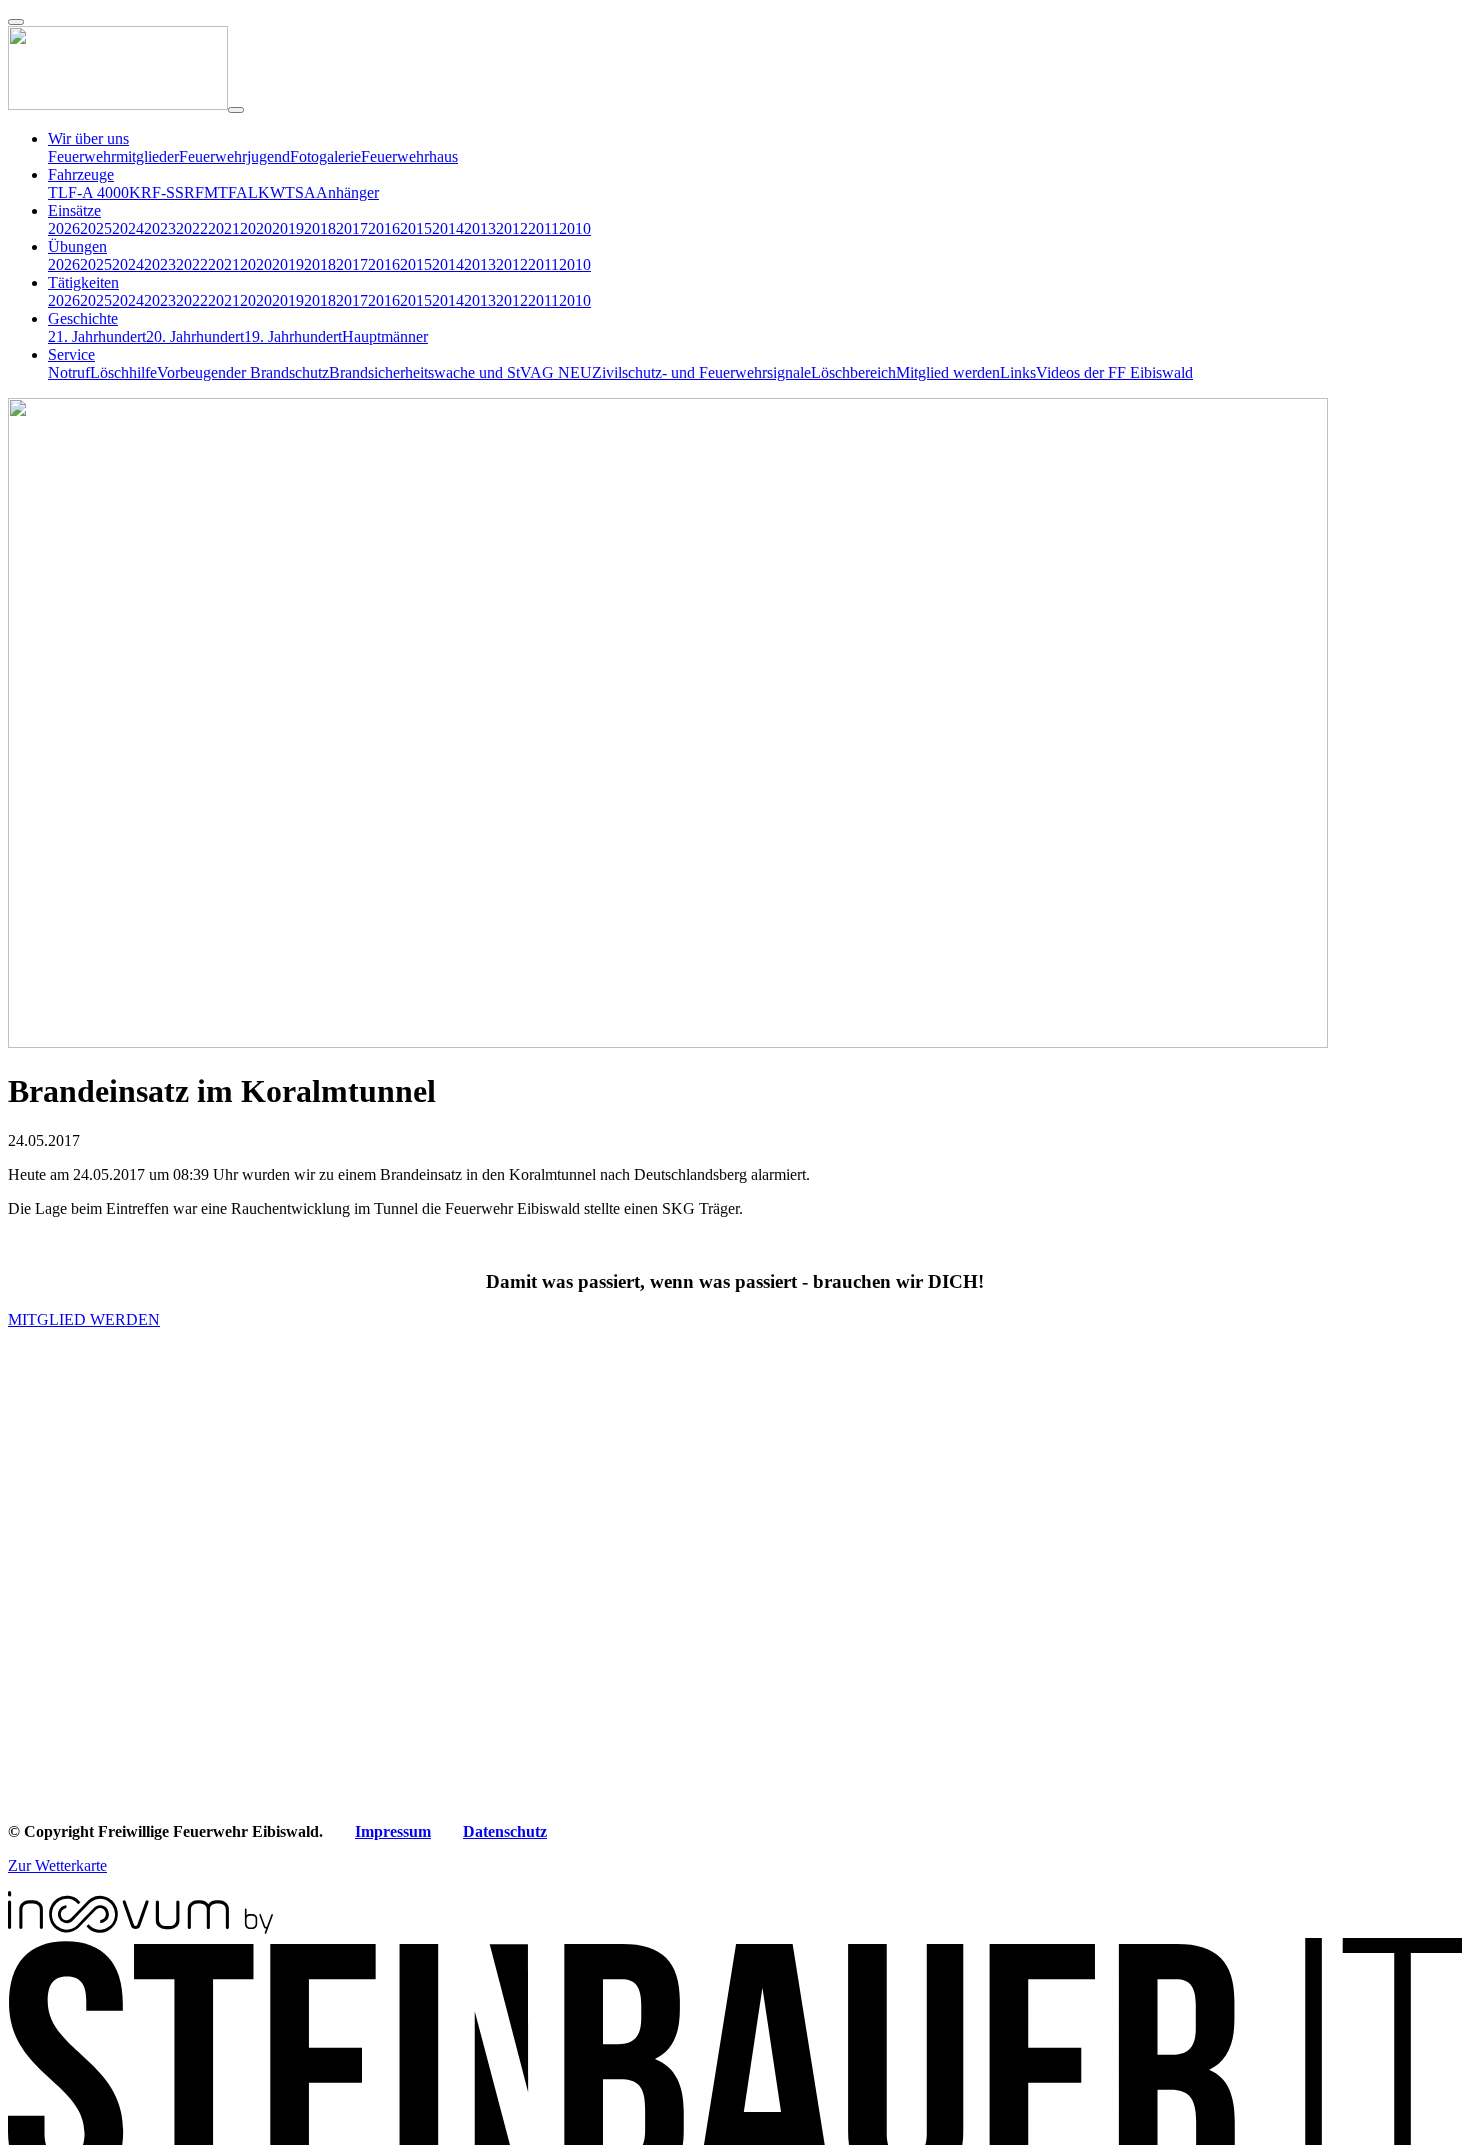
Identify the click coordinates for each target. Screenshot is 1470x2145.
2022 (192, 228)
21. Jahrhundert (97, 336)
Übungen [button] (77, 246)
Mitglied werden (948, 372)
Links (1018, 372)
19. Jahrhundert (293, 336)
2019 (288, 228)
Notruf (69, 372)
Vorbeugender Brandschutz (243, 372)
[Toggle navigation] (236, 110)
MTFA (226, 192)
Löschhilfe (123, 372)
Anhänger (347, 192)
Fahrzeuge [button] (81, 174)
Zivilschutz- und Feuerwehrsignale (701, 372)
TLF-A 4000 (88, 192)
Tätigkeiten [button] (83, 282)
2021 (224, 228)
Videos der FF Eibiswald (1114, 372)
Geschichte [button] (83, 318)
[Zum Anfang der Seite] (16, 22)
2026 (64, 228)
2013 (480, 228)
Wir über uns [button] (88, 138)
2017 (352, 228)
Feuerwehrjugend (234, 156)
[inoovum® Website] (140, 1928)
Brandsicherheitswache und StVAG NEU (460, 372)
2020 (256, 228)
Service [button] (71, 354)
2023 (160, 228)
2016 (384, 228)
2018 (320, 228)
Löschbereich (853, 372)
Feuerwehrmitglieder (113, 156)
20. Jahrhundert (195, 336)
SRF (189, 192)
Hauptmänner (385, 336)
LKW (266, 192)
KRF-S (152, 192)
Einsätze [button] (74, 210)
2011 (543, 228)
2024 (128, 228)
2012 (512, 228)
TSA (300, 192)
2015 (416, 228)
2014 (448, 228)
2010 (575, 228)
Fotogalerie (325, 156)
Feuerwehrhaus (409, 156)
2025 (96, 228)
